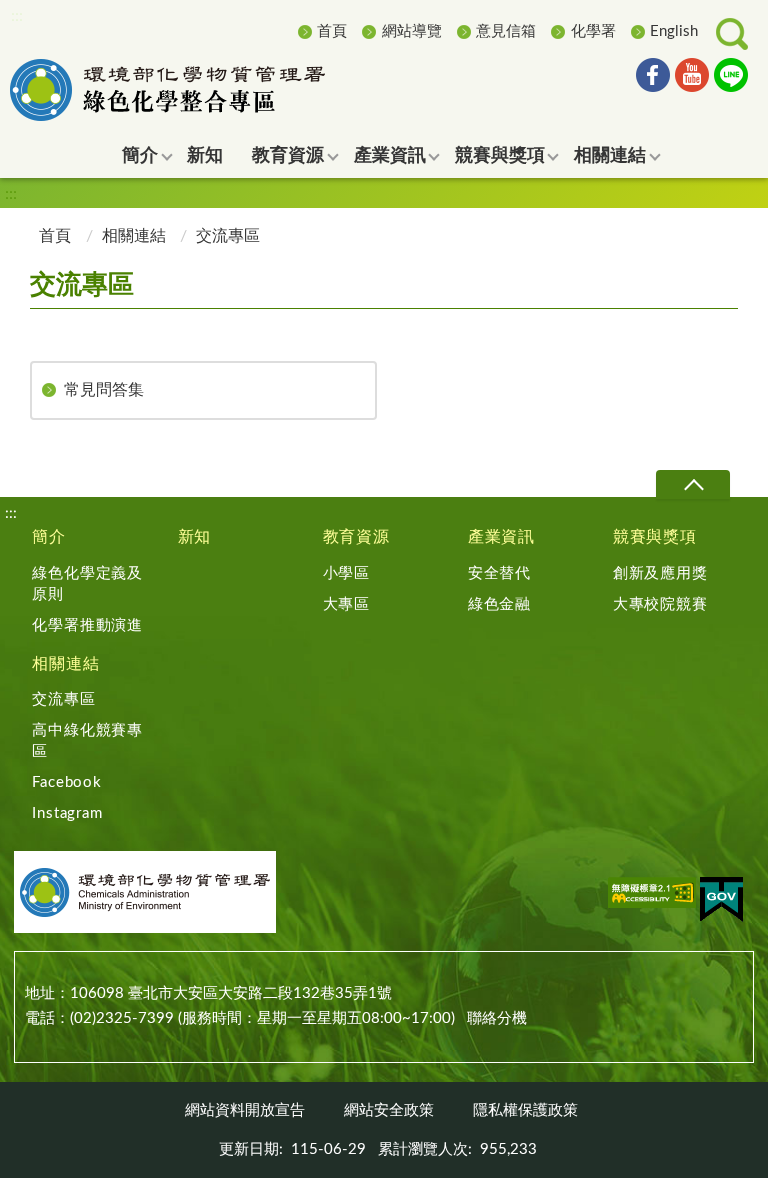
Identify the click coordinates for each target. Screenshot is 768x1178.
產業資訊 (501, 537)
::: (17, 16)
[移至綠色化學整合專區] (195, 90)
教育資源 (356, 537)
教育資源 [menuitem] (288, 156)
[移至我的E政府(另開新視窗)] (721, 903)
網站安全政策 (389, 1110)
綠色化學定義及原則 (87, 584)
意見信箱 (506, 31)
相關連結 (134, 236)
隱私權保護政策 (525, 1110)
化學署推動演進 (87, 625)
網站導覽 (412, 31)
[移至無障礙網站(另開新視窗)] (652, 896)
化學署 (593, 31)
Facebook (66, 782)
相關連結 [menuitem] (610, 156)
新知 (195, 537)
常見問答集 (104, 390)
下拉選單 (692, 484)
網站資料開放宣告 (245, 1110)
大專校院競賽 (660, 604)
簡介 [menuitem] (140, 156)
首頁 (332, 31)
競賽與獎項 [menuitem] (500, 156)
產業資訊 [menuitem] (390, 156)
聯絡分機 (497, 1018)
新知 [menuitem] (205, 156)
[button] (732, 34)
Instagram (67, 813)
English (674, 31)
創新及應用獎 (660, 573)
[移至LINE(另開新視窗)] (731, 78)
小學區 (346, 573)
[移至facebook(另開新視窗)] (653, 78)
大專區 (346, 604)
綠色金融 (499, 604)
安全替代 (499, 573)
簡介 (49, 537)
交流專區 (63, 699)
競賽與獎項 (655, 537)
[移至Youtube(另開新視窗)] (692, 78)
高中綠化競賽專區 (87, 741)
